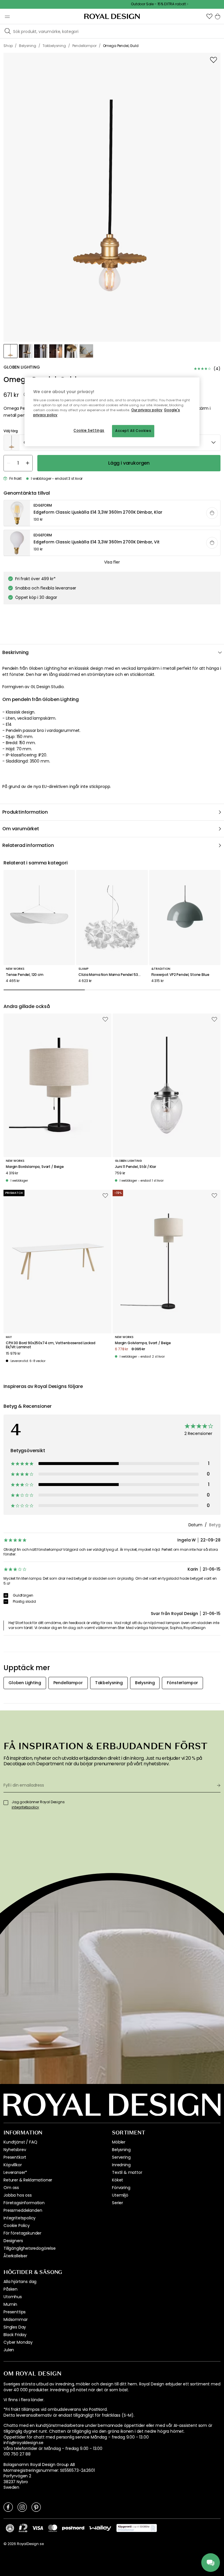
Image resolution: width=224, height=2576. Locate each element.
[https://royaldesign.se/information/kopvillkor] (137, 2528)
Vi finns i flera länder (23, 2400)
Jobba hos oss (18, 2195)
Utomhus (13, 2297)
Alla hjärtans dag (20, 2282)
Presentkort (15, 2157)
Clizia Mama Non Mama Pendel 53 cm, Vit (112, 975)
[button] (209, 16)
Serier (118, 2203)
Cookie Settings (89, 430)
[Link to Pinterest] (36, 2507)
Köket (118, 2180)
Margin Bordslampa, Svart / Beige (35, 1167)
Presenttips (15, 2312)
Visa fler (112, 562)
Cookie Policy (17, 2226)
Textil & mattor (127, 2172)
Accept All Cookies (133, 431)
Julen (9, 2350)
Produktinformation (25, 812)
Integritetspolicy (20, 2218)
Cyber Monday (18, 2342)
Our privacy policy (147, 410)
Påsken (10, 2289)
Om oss (11, 2188)
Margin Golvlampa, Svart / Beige (143, 1343)
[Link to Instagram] (22, 2507)
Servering (121, 2157)
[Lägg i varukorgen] (212, 513)
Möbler (119, 2142)
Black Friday (15, 2335)
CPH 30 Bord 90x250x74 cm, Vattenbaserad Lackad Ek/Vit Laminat (51, 1345)
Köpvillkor (13, 2165)
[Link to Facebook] (8, 2507)
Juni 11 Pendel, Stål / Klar (135, 1167)
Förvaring (121, 2188)
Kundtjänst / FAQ (20, 2142)
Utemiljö (120, 2195)
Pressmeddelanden (23, 2210)
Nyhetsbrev (15, 2150)
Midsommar (16, 2319)
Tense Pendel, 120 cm (25, 975)
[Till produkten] (112, 513)
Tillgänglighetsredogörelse (30, 2248)
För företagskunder (22, 2233)
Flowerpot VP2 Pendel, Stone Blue (180, 975)
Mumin (10, 2304)
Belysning (121, 2150)
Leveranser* (15, 2172)
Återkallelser (15, 2256)
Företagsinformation (24, 2203)
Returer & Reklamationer (28, 2180)
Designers (13, 2241)
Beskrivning (15, 652)
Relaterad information (28, 845)
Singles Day (15, 2327)
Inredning (121, 2165)
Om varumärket (21, 829)
